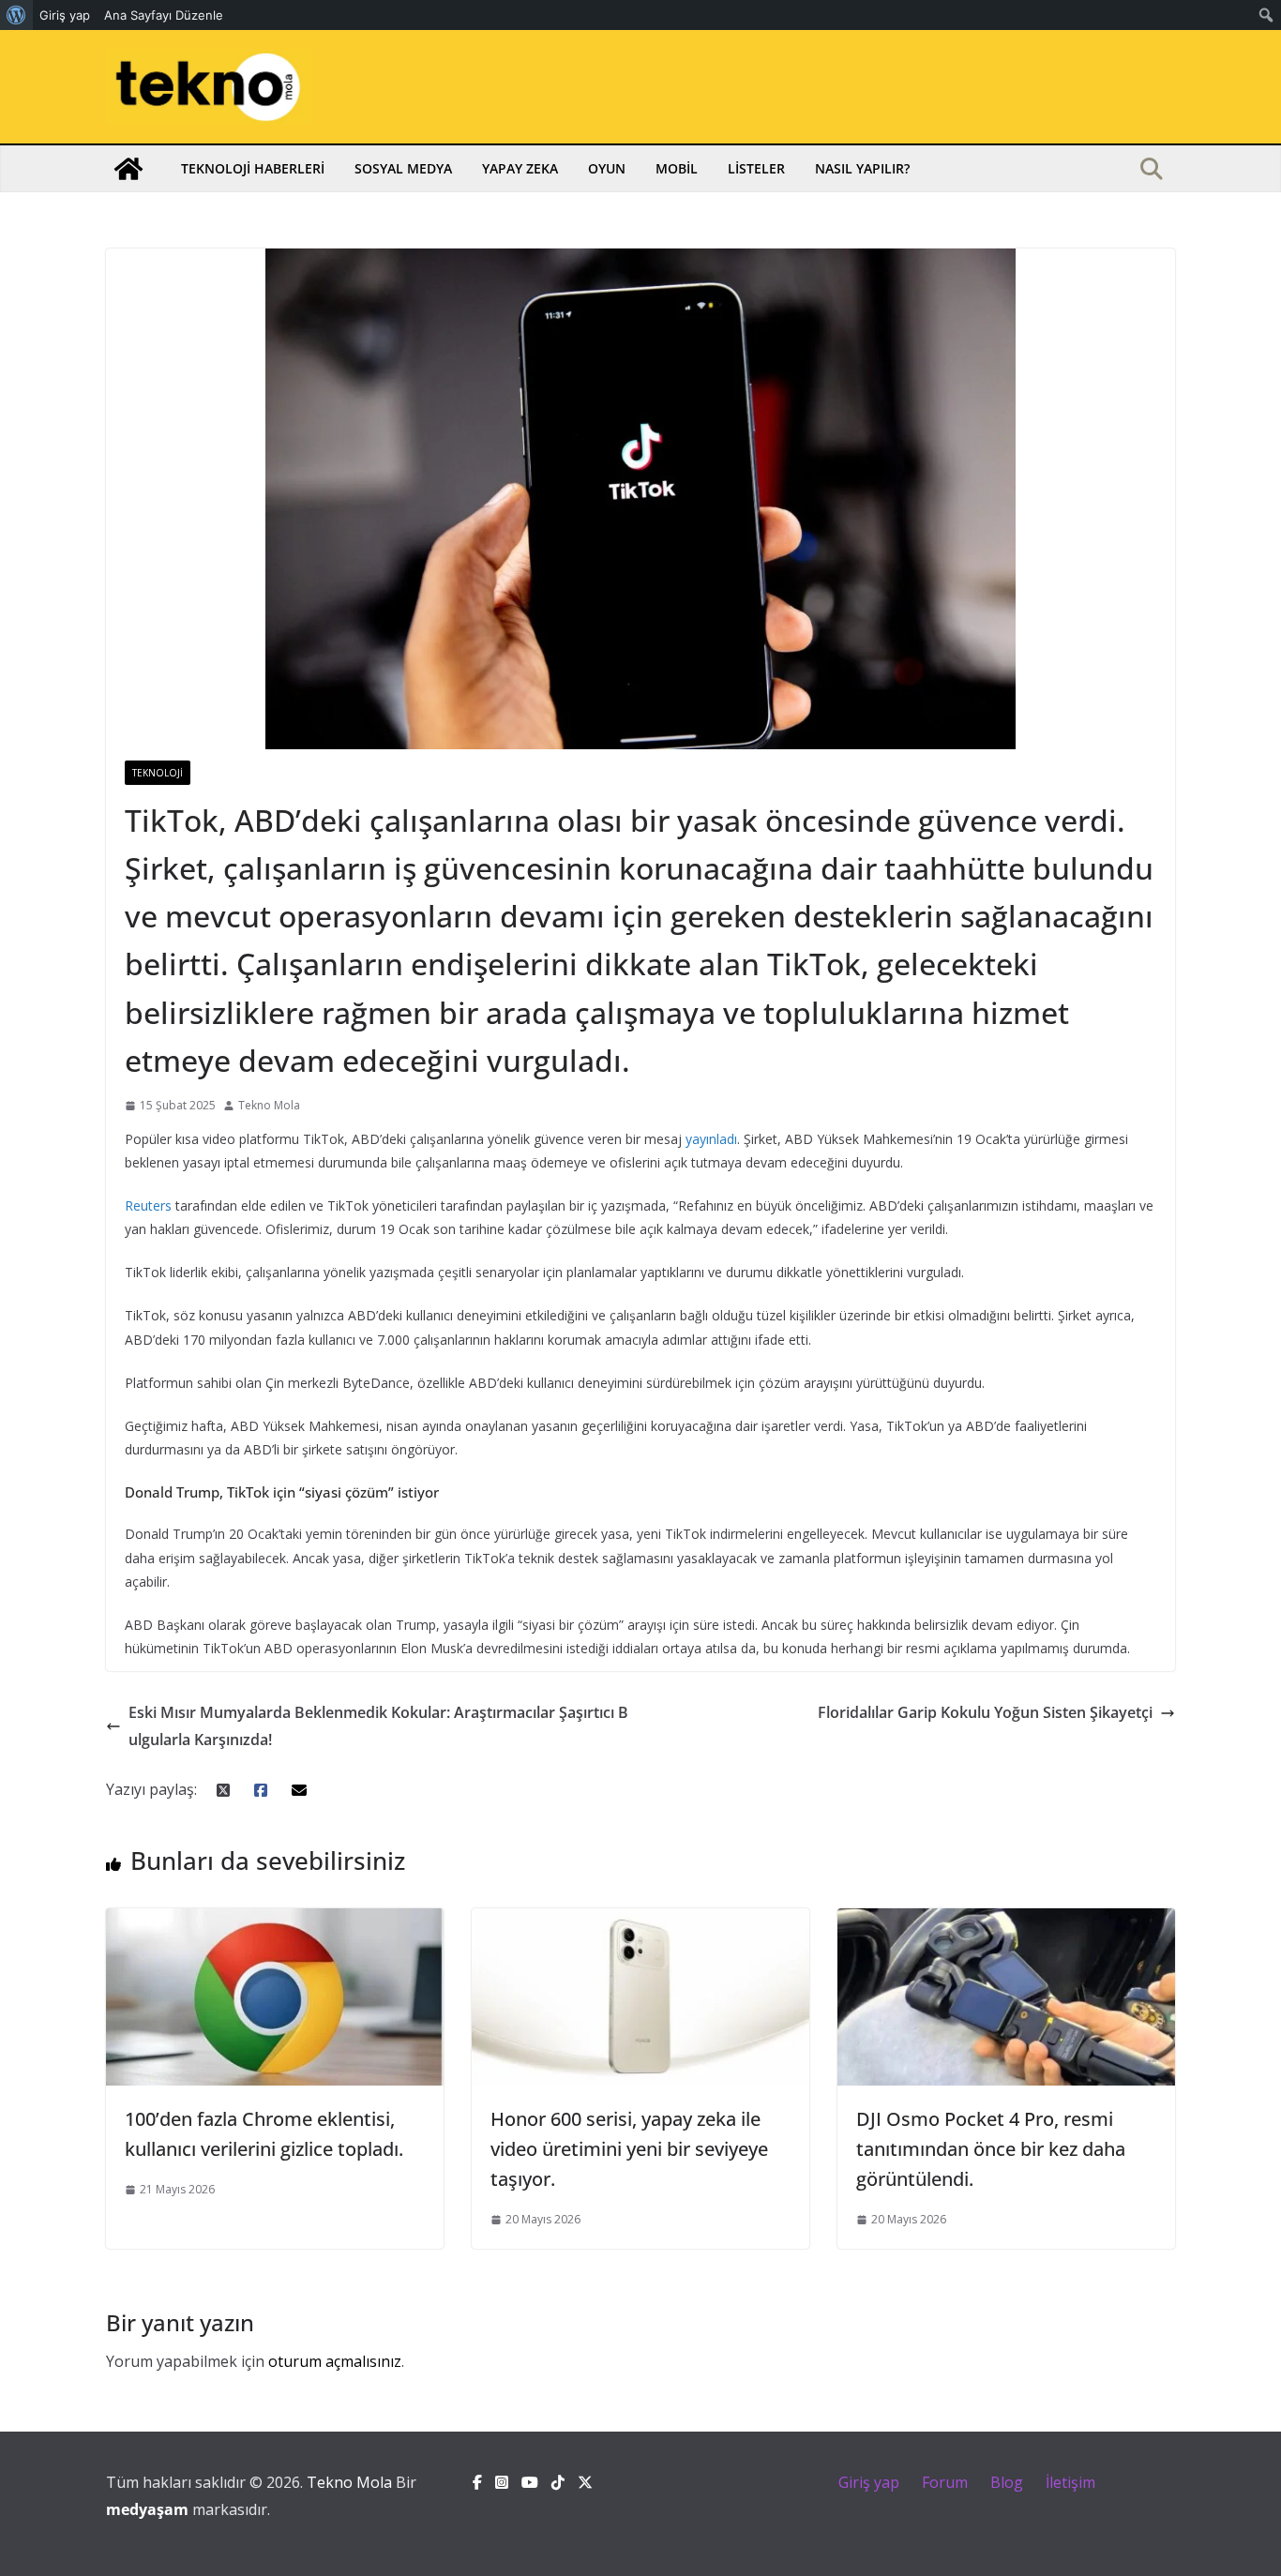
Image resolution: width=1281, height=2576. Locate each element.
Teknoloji (158, 773)
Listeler (756, 168)
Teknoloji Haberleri (253, 168)
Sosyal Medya (403, 168)
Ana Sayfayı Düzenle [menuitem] (164, 15)
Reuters (148, 1205)
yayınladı (711, 1139)
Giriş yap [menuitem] (65, 15)
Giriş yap (869, 2482)
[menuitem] (16, 15)
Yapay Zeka (520, 168)
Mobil (677, 168)
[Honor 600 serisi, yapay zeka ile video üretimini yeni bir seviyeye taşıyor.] (640, 1921)
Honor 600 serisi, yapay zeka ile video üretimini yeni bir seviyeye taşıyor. (629, 2149)
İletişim (1070, 2482)
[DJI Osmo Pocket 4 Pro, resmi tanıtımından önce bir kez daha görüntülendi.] (1006, 1921)
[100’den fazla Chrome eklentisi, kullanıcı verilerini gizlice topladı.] (275, 1921)
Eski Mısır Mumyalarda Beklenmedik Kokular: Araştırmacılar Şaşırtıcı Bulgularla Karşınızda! (378, 1726)
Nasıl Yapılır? (862, 168)
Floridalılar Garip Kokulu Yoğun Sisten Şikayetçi (985, 1712)
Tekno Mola (269, 1105)
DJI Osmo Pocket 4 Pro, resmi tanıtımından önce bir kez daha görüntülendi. (991, 2149)
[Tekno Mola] (128, 169)
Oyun (607, 168)
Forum (945, 2482)
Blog (1007, 2482)
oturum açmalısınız (335, 2361)
